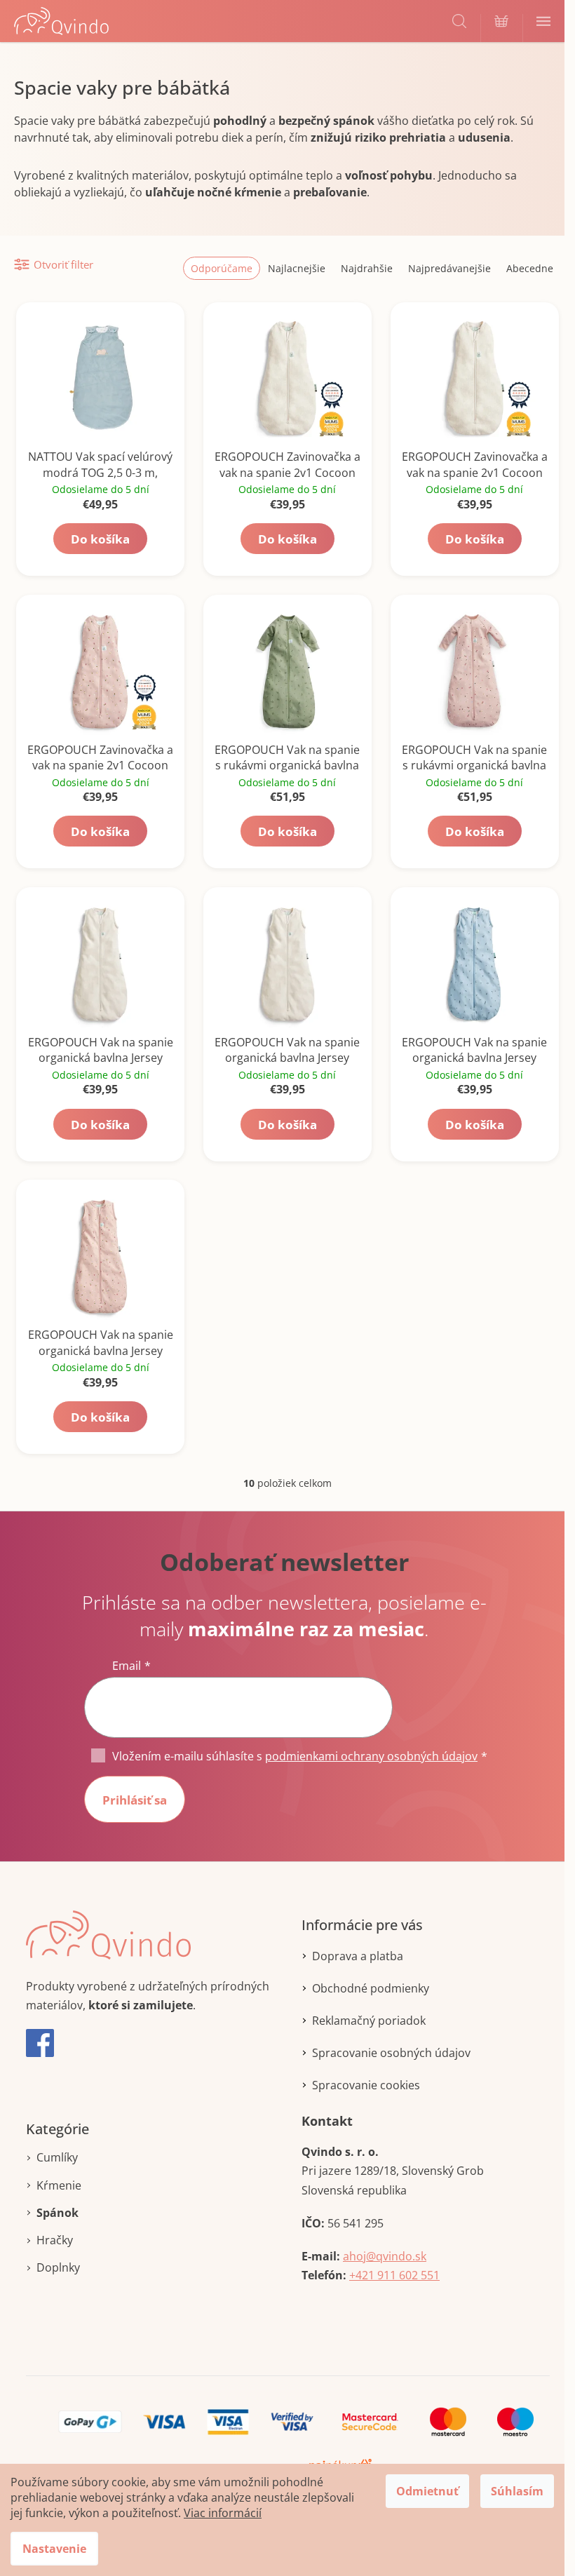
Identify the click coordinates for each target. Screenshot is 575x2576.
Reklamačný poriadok (369, 2021)
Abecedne (530, 268)
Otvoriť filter (63, 264)
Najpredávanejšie (449, 268)
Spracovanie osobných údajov (391, 2053)
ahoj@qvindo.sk (385, 2256)
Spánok (57, 2213)
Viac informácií (223, 2513)
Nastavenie (54, 2549)
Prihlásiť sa (135, 1800)
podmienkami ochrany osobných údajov (371, 1756)
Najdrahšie (367, 268)
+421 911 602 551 (394, 2275)
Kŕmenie (59, 2185)
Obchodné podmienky (371, 1988)
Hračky (55, 2240)
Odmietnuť (427, 2491)
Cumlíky (57, 2157)
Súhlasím (517, 2491)
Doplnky (58, 2267)
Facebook (40, 2043)
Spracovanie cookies (366, 2085)
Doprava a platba (358, 1956)
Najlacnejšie (297, 268)
